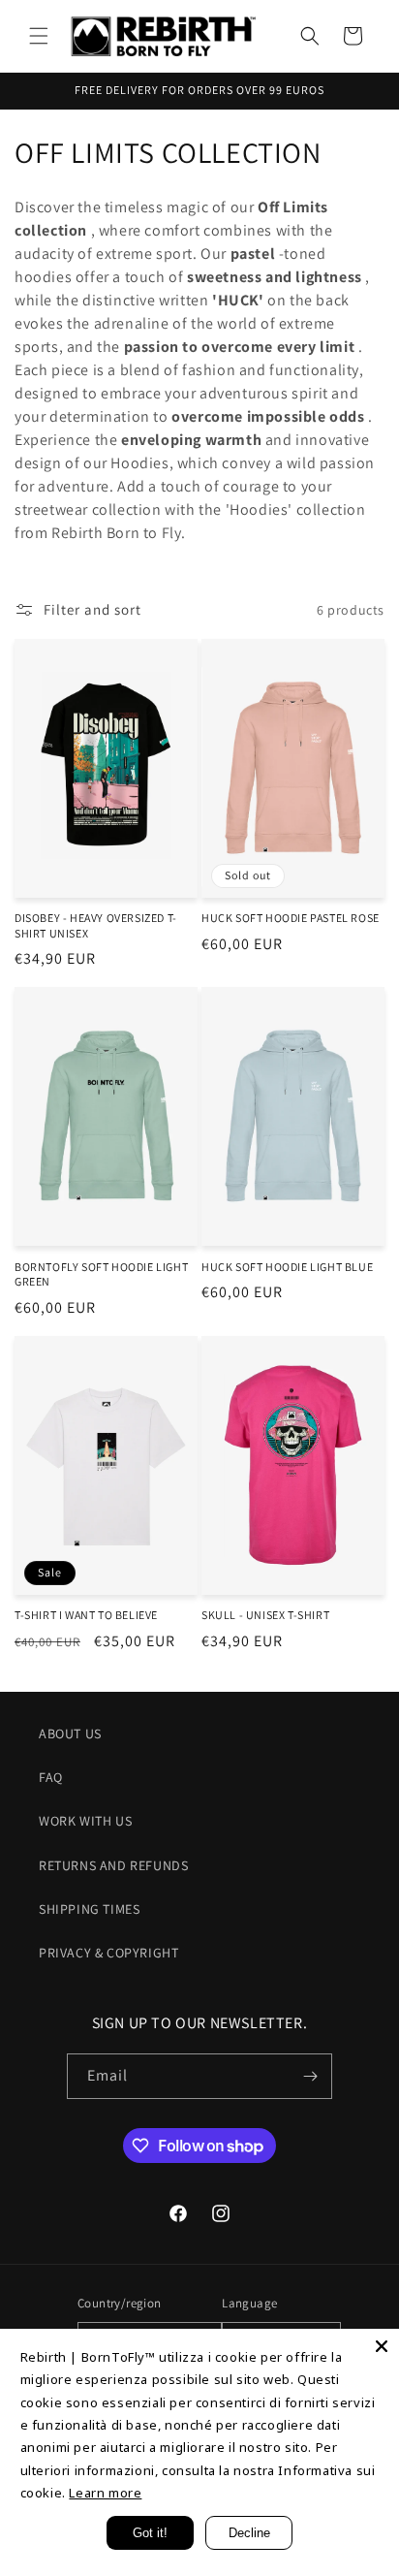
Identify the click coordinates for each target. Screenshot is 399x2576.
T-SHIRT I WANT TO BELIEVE (86, 1615)
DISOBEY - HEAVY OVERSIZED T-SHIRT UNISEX (96, 925)
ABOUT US (70, 1733)
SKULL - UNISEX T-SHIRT (265, 1615)
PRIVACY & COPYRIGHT (108, 1953)
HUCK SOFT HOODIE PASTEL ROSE (291, 918)
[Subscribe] (310, 2076)
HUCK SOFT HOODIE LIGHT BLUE (287, 1267)
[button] (39, 36)
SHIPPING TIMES (89, 1909)
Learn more (105, 2493)
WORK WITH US (85, 1821)
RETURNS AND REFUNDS (113, 1865)
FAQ (51, 1777)
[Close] (382, 2346)
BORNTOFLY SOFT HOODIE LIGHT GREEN (101, 1274)
